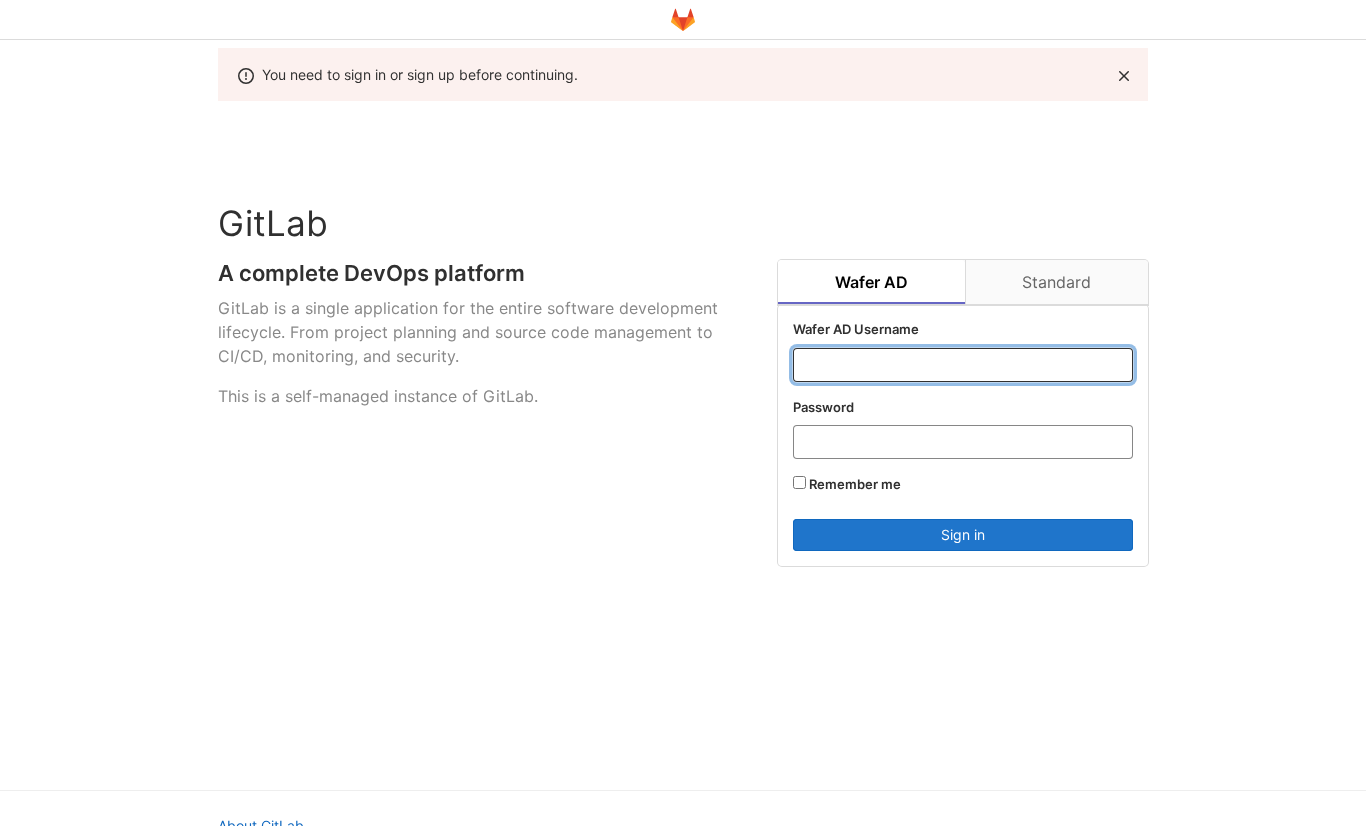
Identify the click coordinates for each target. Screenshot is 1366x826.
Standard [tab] (1056, 282)
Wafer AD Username (856, 329)
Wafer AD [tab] (871, 282)
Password (823, 407)
